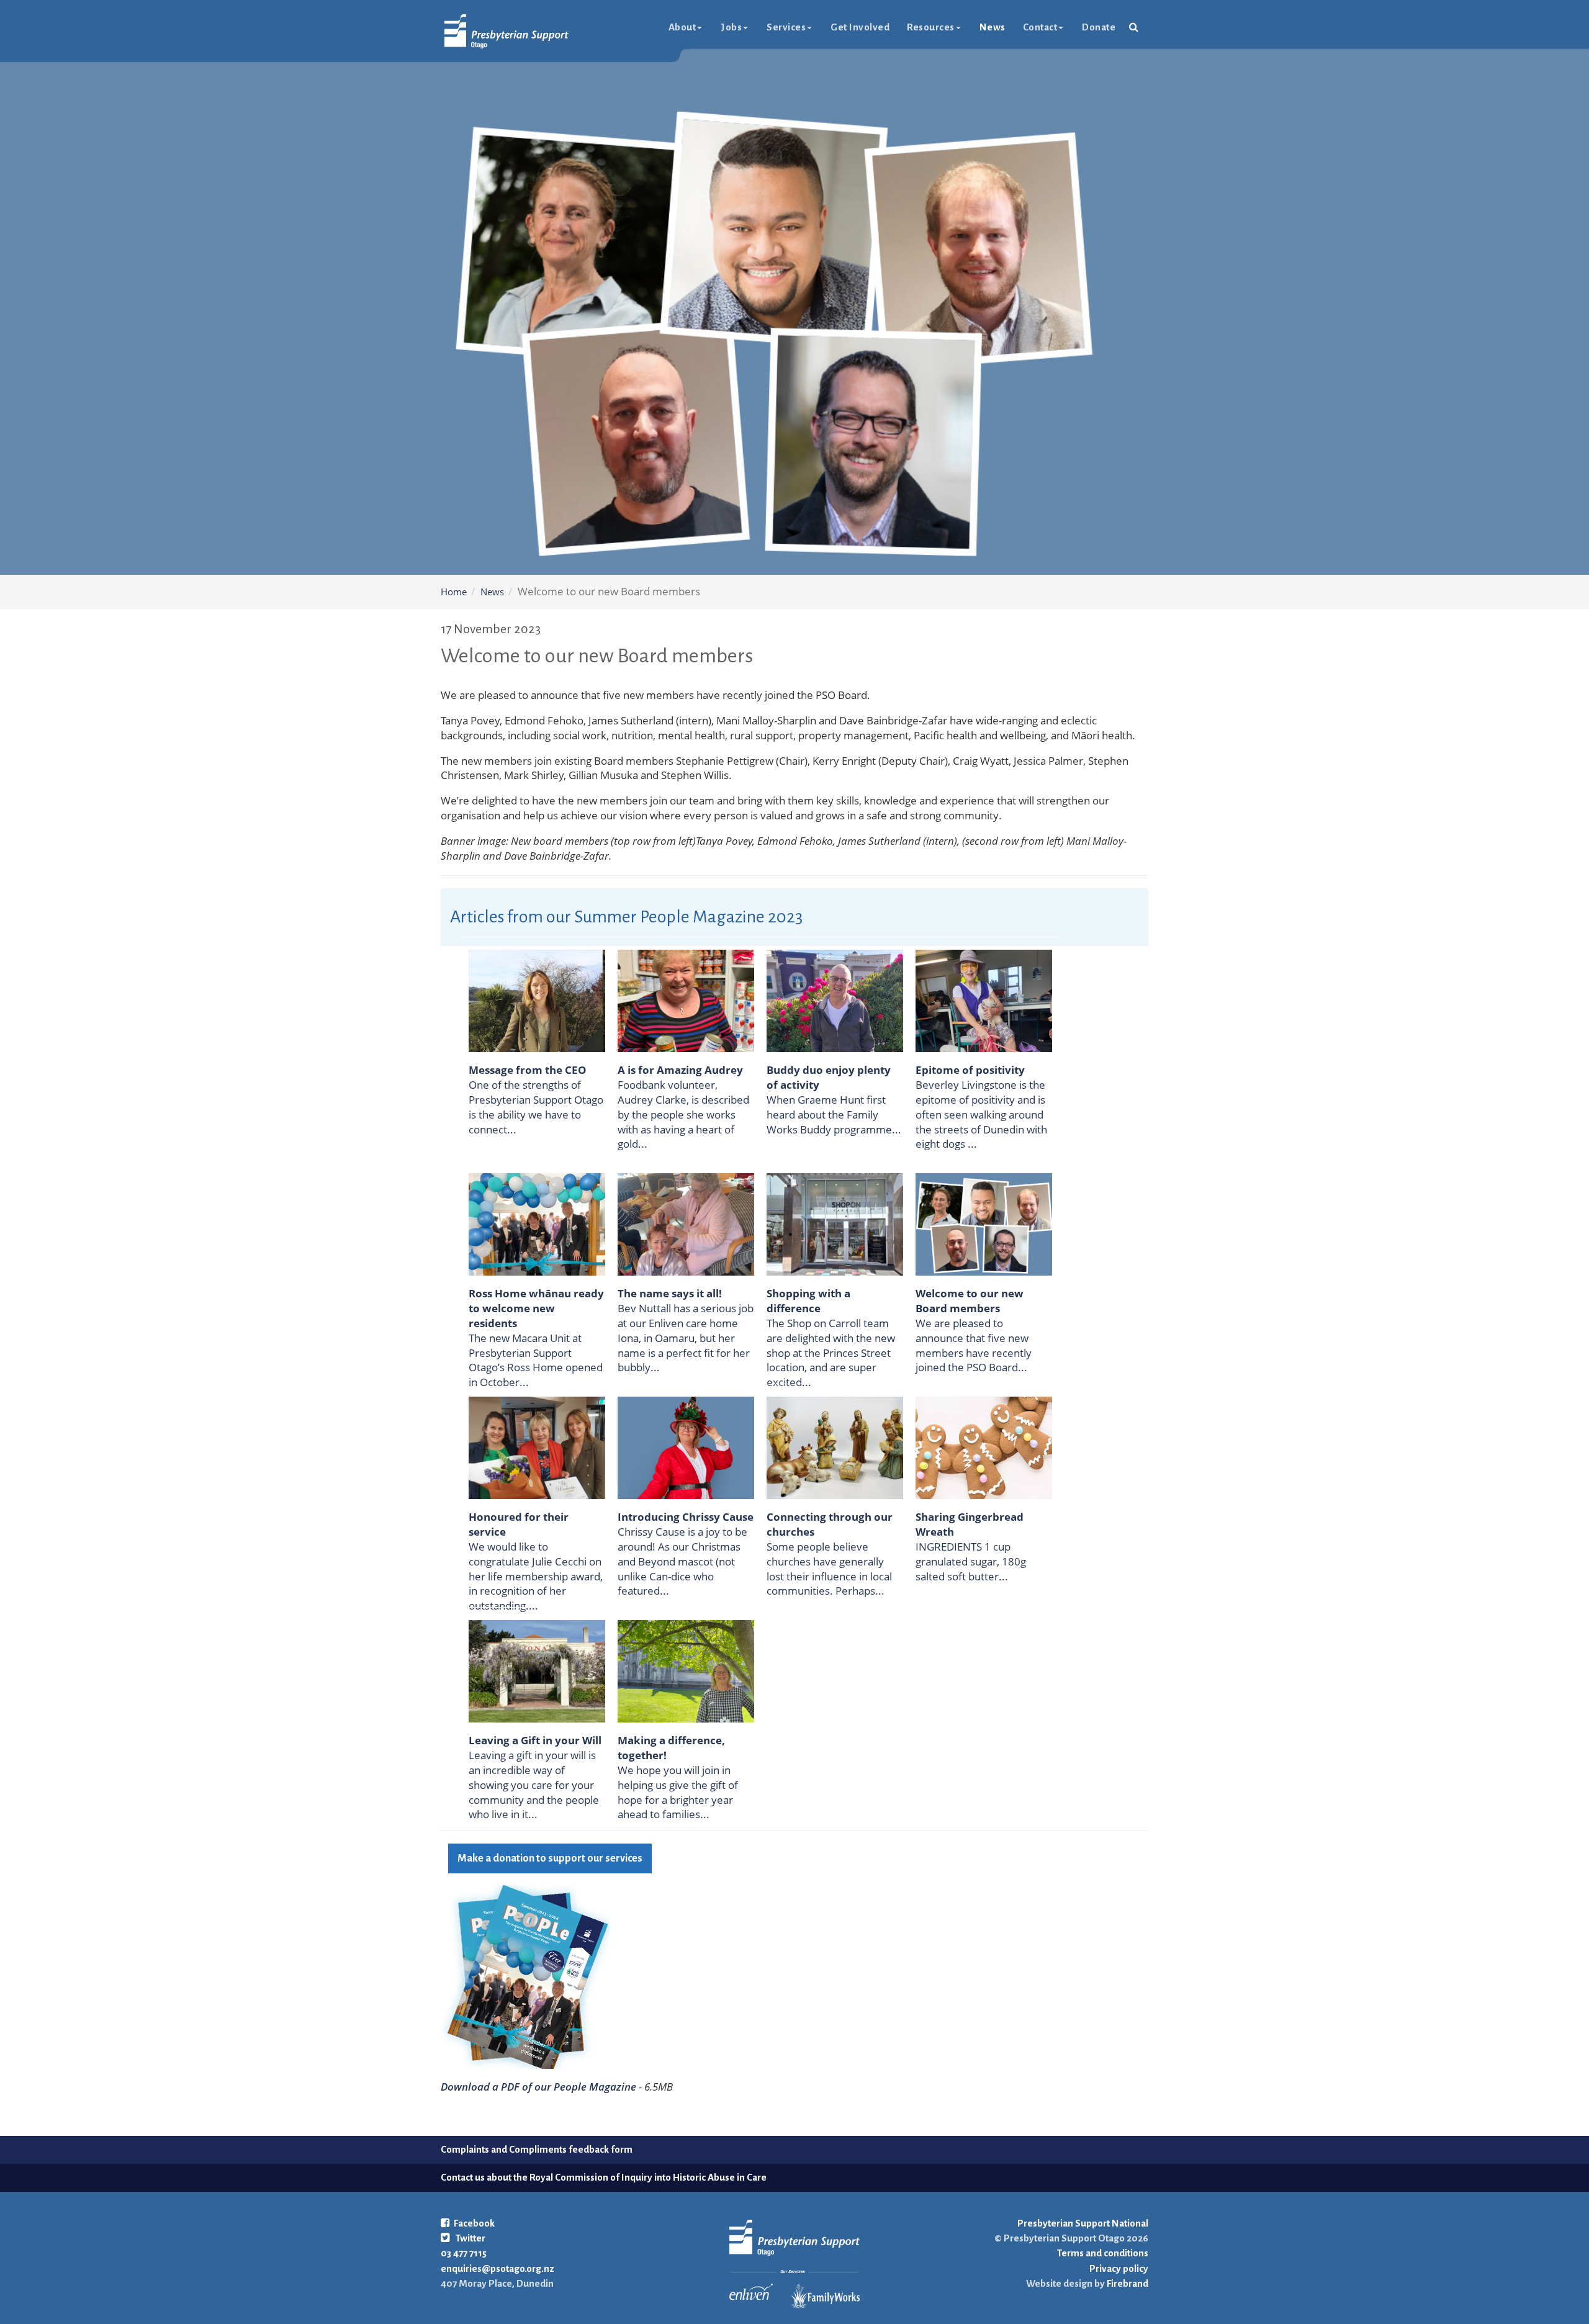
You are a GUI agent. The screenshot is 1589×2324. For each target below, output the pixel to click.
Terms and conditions (1103, 2253)
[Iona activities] (686, 1223)
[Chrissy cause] (686, 1447)
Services (786, 27)
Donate (1099, 27)
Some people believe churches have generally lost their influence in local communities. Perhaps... (829, 1569)
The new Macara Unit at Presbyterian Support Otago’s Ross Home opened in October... (536, 1360)
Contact (1040, 27)
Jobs (731, 27)
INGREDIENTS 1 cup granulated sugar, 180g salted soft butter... (971, 1561)
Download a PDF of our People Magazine (538, 2087)
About (682, 27)
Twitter (470, 2238)
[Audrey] (686, 1000)
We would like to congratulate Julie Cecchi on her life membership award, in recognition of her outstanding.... (536, 1576)
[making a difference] (686, 1670)
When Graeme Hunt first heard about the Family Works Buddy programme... (834, 1115)
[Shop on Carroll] (835, 1223)
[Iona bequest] (537, 1670)
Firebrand (1127, 2283)
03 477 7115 (464, 2253)
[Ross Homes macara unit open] (537, 1223)
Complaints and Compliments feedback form (537, 2149)
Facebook (474, 2223)
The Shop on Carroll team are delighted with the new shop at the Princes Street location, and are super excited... (831, 1353)
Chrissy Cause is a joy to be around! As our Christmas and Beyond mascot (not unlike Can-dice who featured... (682, 1561)
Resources (931, 27)
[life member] (537, 1447)
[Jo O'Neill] (537, 1000)
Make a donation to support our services (550, 1858)
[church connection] (835, 1447)
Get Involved (860, 27)
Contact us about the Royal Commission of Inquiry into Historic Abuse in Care (604, 2177)
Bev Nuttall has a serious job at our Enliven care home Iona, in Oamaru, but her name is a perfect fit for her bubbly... (686, 1338)
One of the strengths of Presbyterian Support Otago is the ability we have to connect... (536, 1107)
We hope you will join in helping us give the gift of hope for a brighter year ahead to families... (678, 1792)
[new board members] (984, 1223)
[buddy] (835, 1000)
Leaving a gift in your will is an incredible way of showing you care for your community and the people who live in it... (534, 1785)
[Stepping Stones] (984, 1000)
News (993, 27)
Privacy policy (1119, 2268)
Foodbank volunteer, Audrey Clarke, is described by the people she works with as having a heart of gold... (683, 1114)
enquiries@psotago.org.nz (497, 2268)
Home (454, 592)
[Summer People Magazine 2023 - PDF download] (525, 1976)
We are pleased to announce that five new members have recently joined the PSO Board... (974, 1345)
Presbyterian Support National (1083, 2223)
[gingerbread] (984, 1447)
